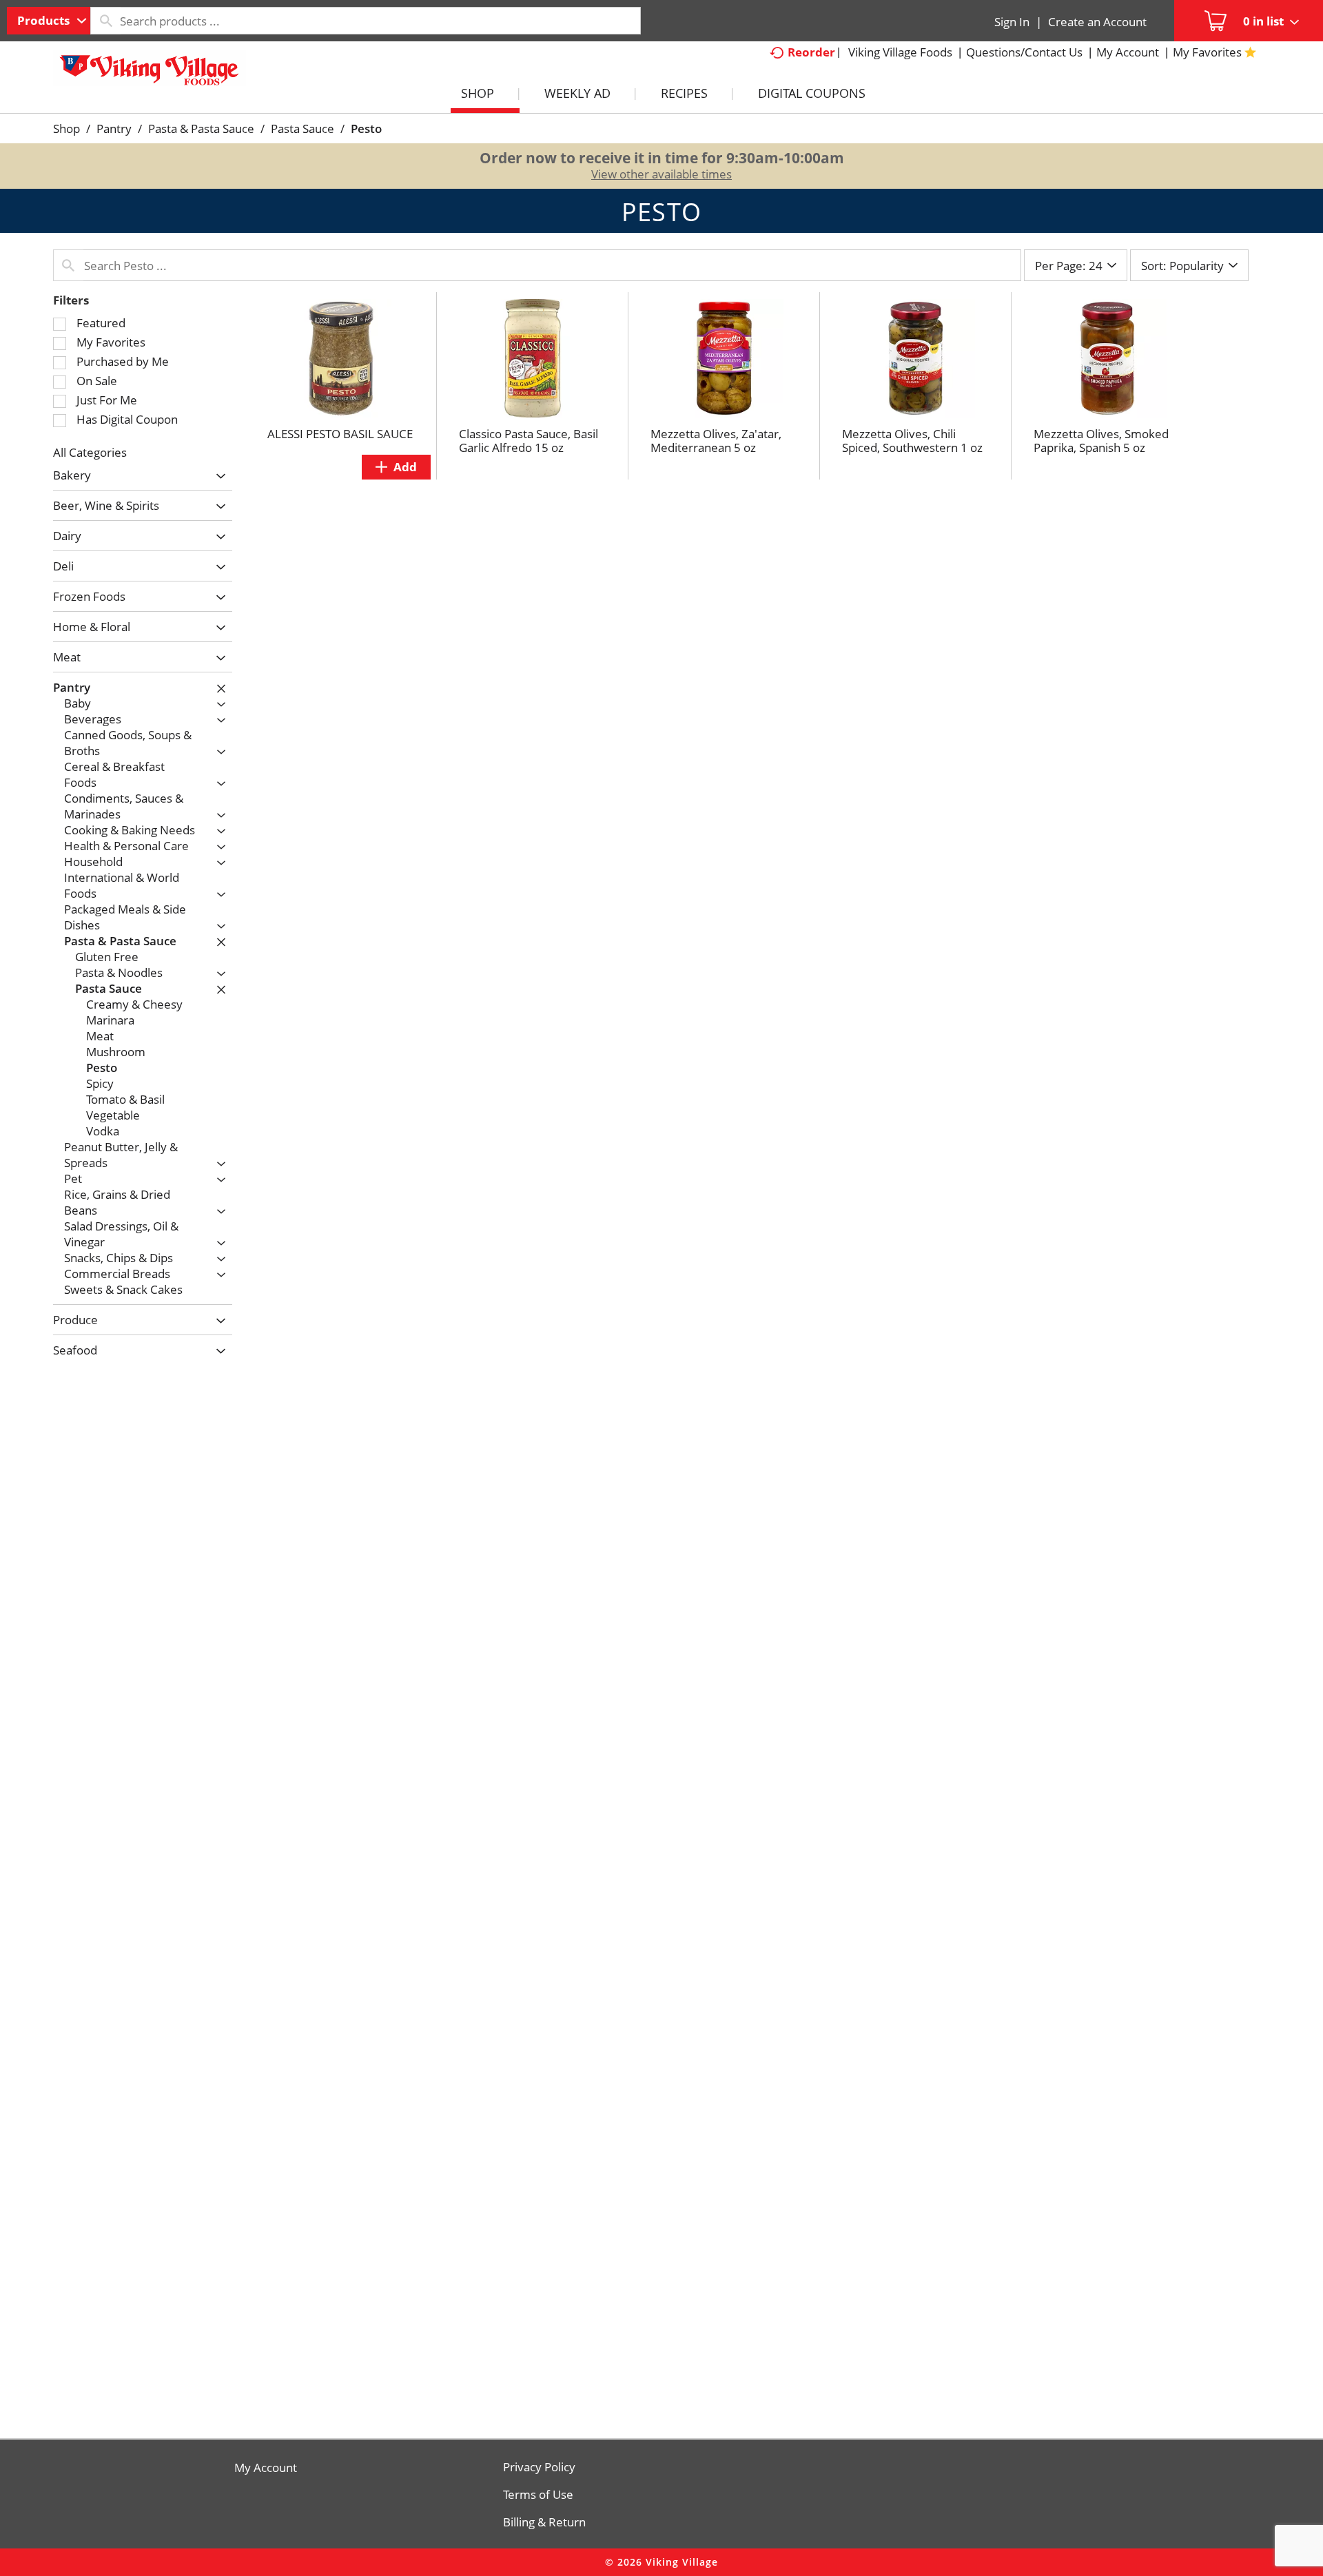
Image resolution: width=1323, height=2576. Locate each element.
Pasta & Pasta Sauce (201, 128)
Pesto (366, 128)
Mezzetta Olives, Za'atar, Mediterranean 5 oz (716, 441)
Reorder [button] (811, 52)
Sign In (1012, 22)
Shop (66, 128)
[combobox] (49, 21)
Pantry (114, 128)
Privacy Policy (539, 2467)
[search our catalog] (105, 21)
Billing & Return (544, 2522)
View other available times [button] (661, 174)
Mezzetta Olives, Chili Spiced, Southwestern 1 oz (912, 441)
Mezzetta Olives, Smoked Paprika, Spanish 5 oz (1101, 441)
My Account (266, 2468)
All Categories (90, 452)
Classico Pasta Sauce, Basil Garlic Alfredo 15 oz (529, 441)
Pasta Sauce (302, 128)
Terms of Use (538, 2495)
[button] (217, 476)
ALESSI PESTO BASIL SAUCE (340, 434)
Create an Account (1097, 22)
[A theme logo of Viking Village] (150, 75)
